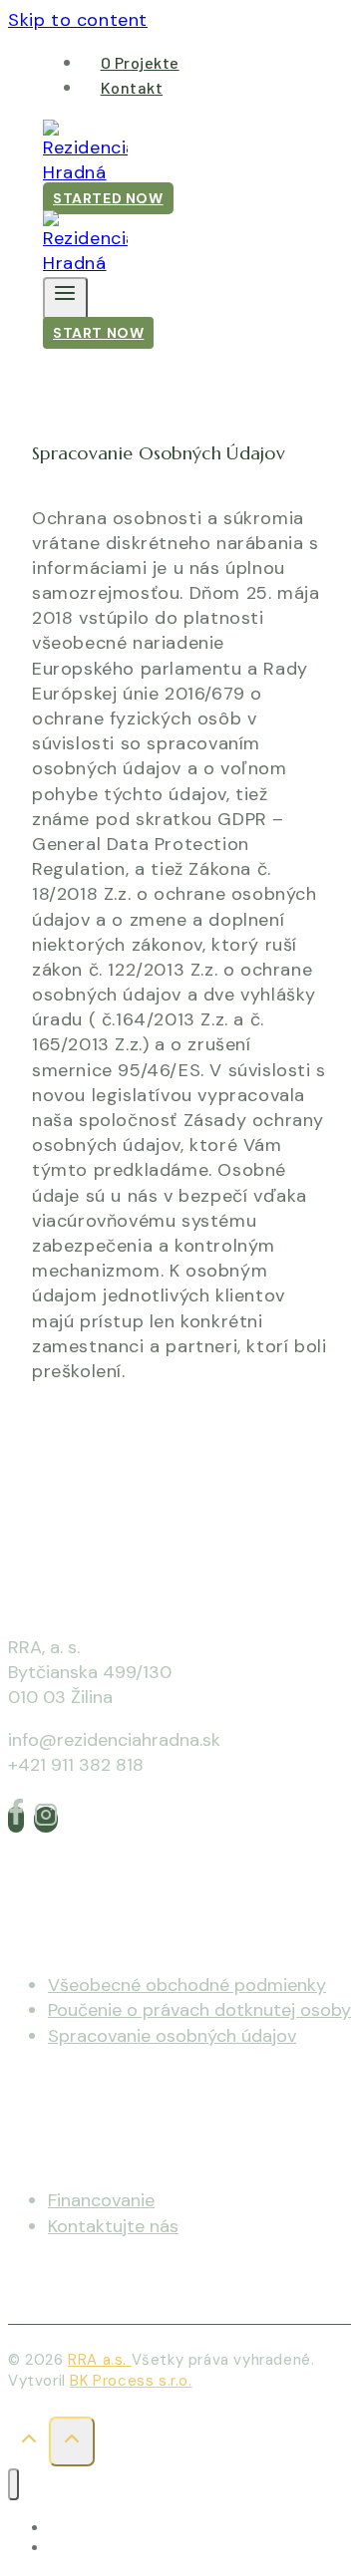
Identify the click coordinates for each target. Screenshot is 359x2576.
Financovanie (101, 2200)
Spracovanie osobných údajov (172, 2036)
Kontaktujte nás (113, 2226)
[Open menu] (65, 298)
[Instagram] (46, 1820)
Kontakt (132, 87)
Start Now (98, 333)
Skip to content (78, 20)
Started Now (108, 198)
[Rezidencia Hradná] (85, 172)
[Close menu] (13, 2485)
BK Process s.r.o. (131, 2381)
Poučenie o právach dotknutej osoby (199, 2010)
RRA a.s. (99, 2360)
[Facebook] (16, 1820)
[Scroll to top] (28, 2444)
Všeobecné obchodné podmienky (187, 1985)
